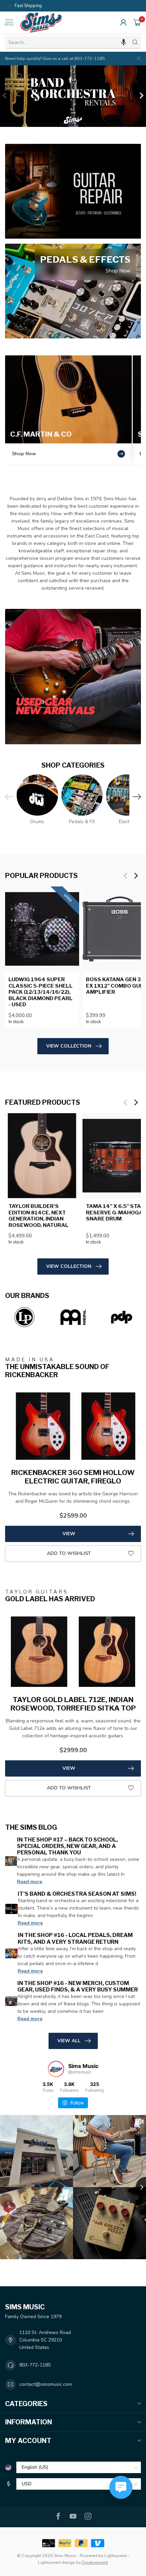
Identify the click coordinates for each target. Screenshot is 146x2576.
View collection (69, 1046)
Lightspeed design (57, 2562)
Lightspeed (115, 2556)
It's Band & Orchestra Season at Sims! (77, 1894)
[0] (137, 22)
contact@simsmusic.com (46, 2384)
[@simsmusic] (56, 2069)
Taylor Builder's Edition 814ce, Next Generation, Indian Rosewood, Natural (39, 1216)
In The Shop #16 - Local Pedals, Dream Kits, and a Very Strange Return (75, 1938)
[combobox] (67, 42)
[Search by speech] (124, 42)
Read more (30, 1882)
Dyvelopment (95, 2562)
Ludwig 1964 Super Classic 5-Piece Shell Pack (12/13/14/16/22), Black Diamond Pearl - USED (41, 992)
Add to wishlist (69, 1553)
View (69, 1534)
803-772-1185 (35, 2365)
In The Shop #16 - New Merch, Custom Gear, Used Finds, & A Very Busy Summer (78, 1986)
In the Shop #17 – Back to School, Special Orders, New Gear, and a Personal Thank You (67, 1846)
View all (69, 2041)
